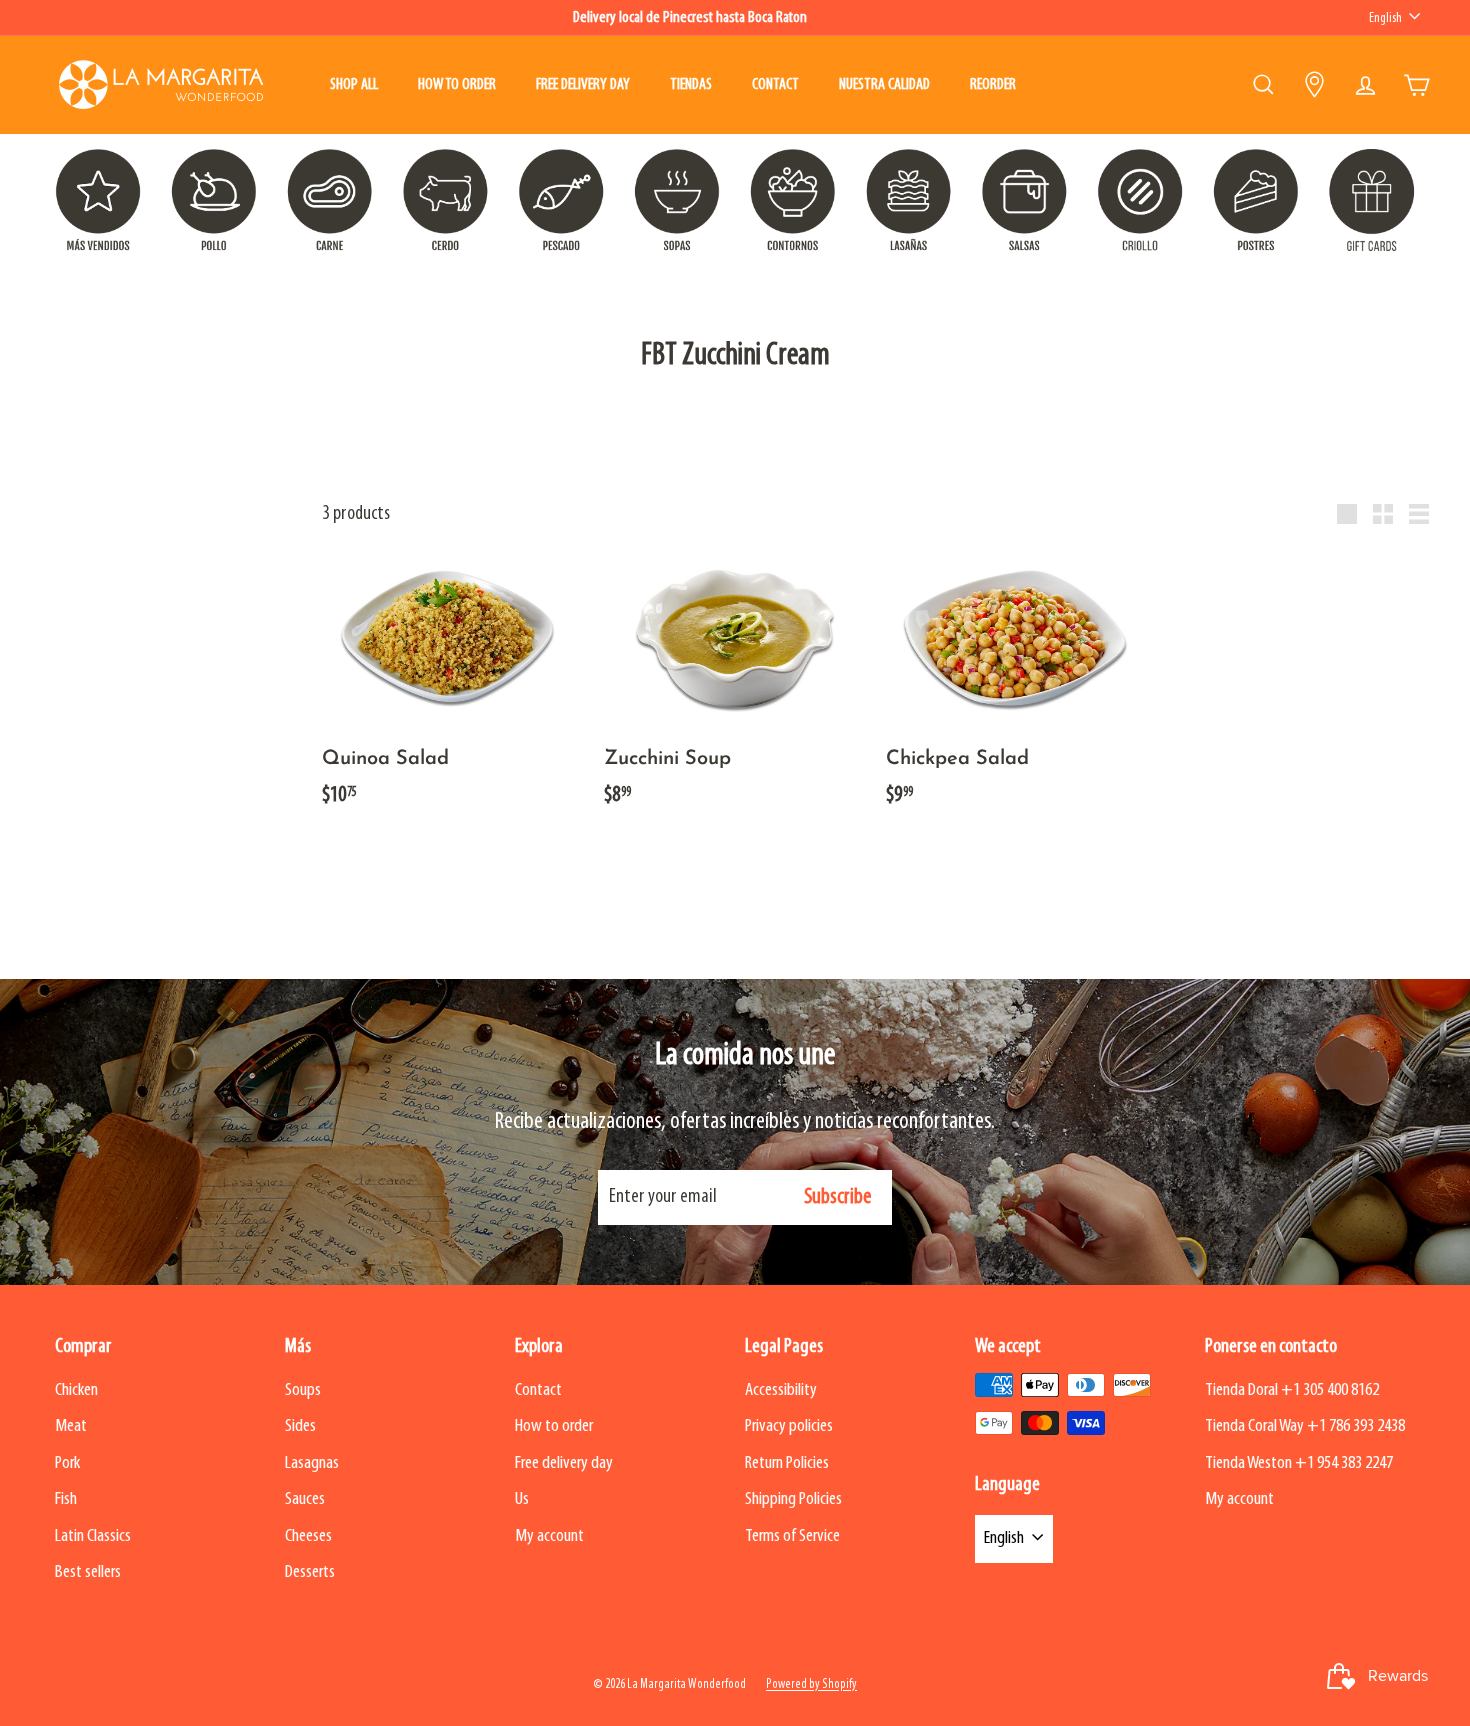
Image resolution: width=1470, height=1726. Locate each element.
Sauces (305, 1499)
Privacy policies (789, 1426)
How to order (457, 85)
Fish (66, 1499)
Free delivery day (583, 85)
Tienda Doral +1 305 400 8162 (1292, 1390)
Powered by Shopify (811, 1684)
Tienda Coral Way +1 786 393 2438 (1305, 1426)
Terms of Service (792, 1536)
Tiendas (691, 85)
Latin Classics (93, 1536)
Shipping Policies (793, 1499)
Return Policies (787, 1463)
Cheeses (308, 1536)
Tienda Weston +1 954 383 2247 (1299, 1463)
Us (522, 1499)
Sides (300, 1426)
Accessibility (781, 1390)
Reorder (993, 85)
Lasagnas (312, 1463)
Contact (775, 85)
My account (549, 1536)
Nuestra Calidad (884, 85)
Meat (71, 1426)
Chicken (76, 1390)
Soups (303, 1390)
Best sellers (88, 1572)
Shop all (354, 85)
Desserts (310, 1572)
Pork (67, 1463)
